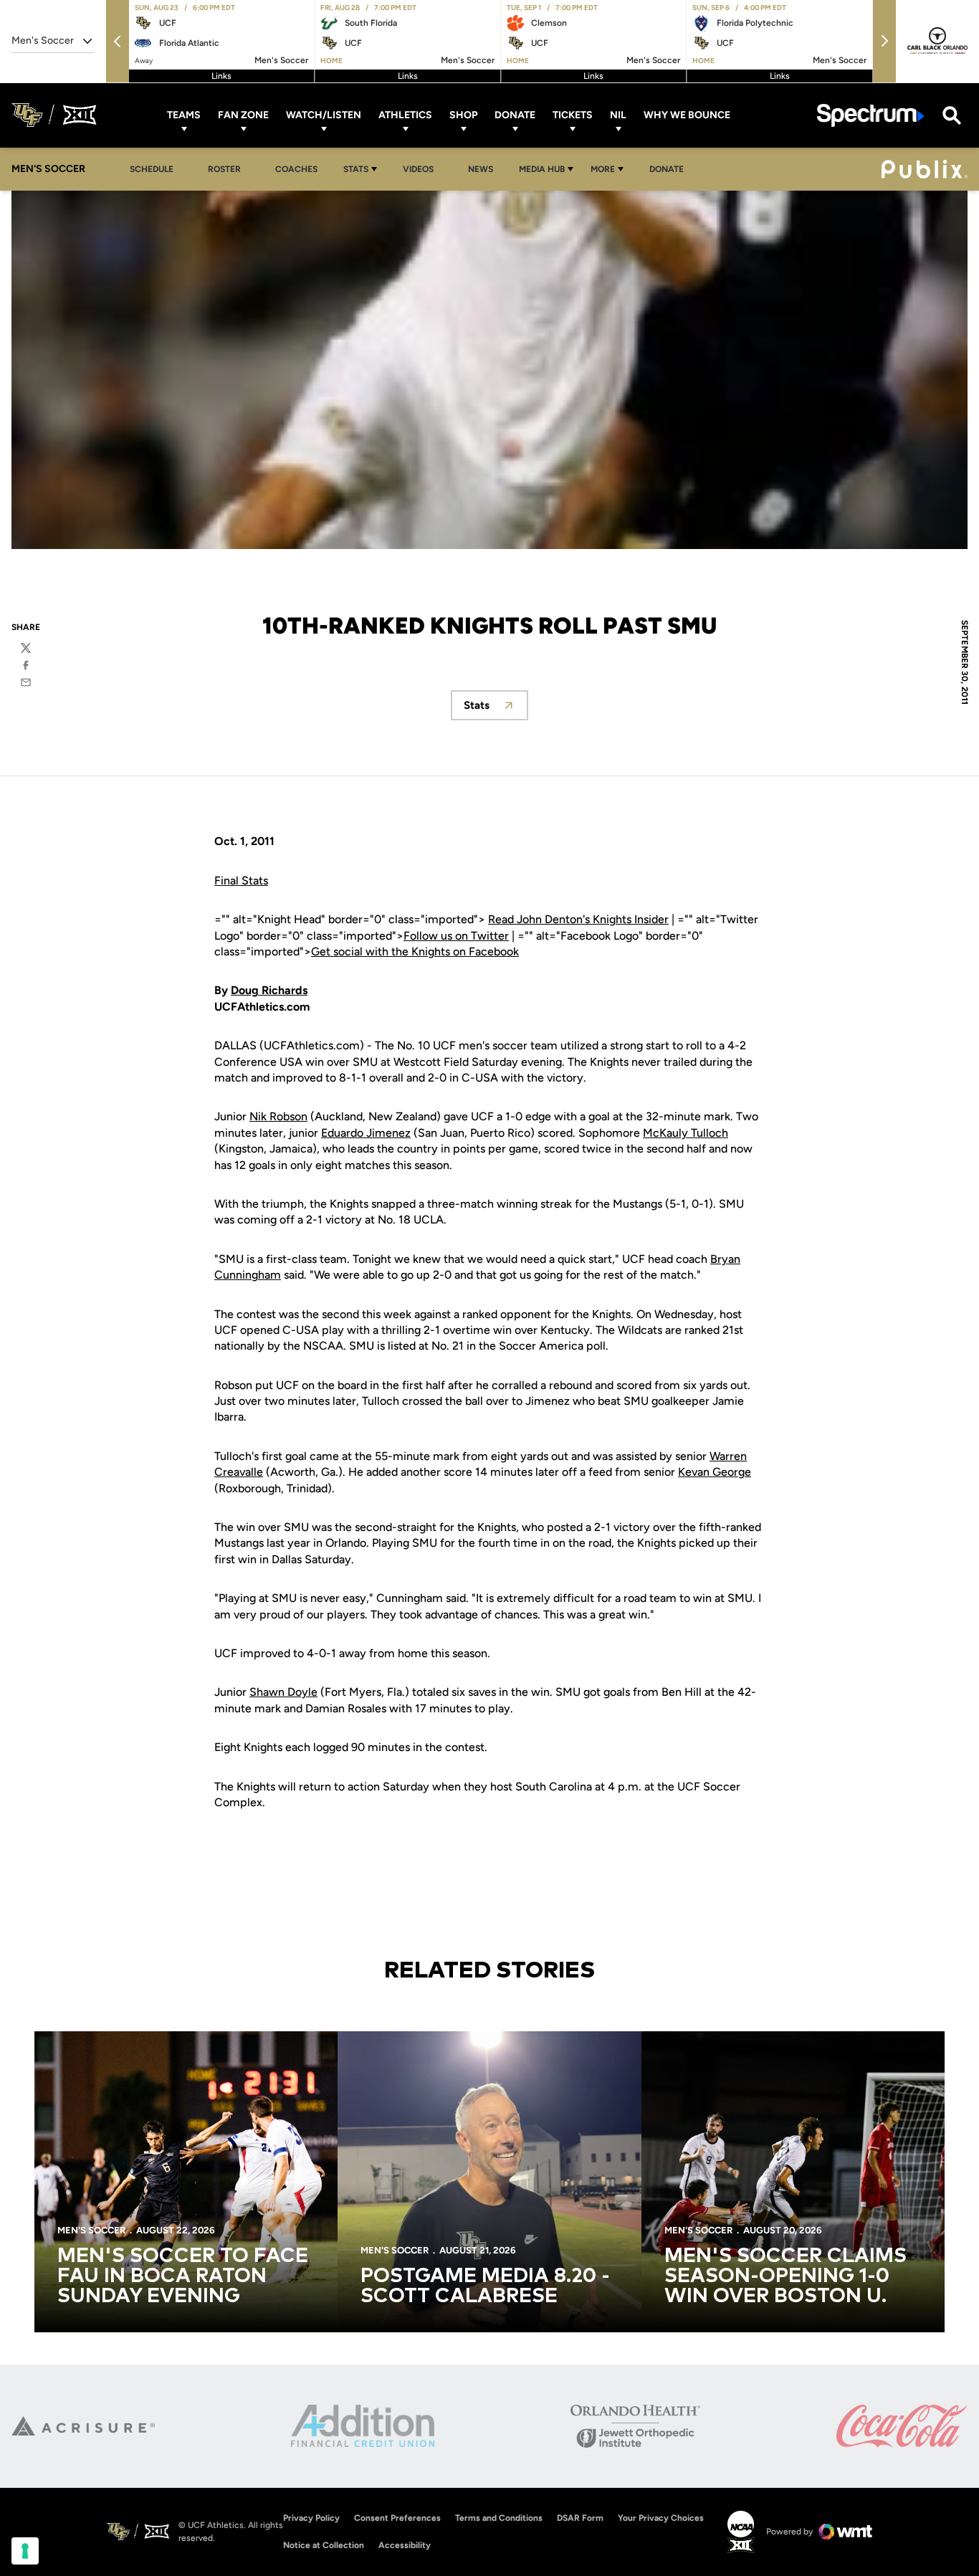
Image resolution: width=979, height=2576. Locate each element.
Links (221, 76)
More (603, 169)
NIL (618, 115)
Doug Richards (269, 990)
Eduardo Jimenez (366, 1133)
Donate (515, 115)
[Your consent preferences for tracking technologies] (25, 2551)
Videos (418, 169)
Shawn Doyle (283, 1692)
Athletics (405, 115)
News (481, 169)
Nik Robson (278, 1116)
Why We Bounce (687, 115)
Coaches (296, 169)
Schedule (152, 169)
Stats (356, 169)
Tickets (573, 115)
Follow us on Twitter (456, 936)
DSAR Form (580, 2518)
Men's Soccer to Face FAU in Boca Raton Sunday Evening (183, 2276)
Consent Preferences (397, 2518)
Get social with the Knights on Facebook (415, 951)
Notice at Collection (324, 2545)
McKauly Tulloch (686, 1133)
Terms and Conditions (499, 2518)
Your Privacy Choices (661, 2518)
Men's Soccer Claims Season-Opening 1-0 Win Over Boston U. (785, 2276)
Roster (224, 169)
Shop (463, 115)
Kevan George (715, 1472)
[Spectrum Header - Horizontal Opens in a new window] (871, 115)
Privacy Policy (311, 2518)
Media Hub (542, 169)
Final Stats (241, 881)
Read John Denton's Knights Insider (578, 919)
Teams (184, 115)
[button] (118, 41)
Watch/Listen (324, 115)
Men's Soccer (91, 2230)
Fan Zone (243, 115)
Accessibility (405, 2545)
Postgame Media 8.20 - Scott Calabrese (485, 2286)
